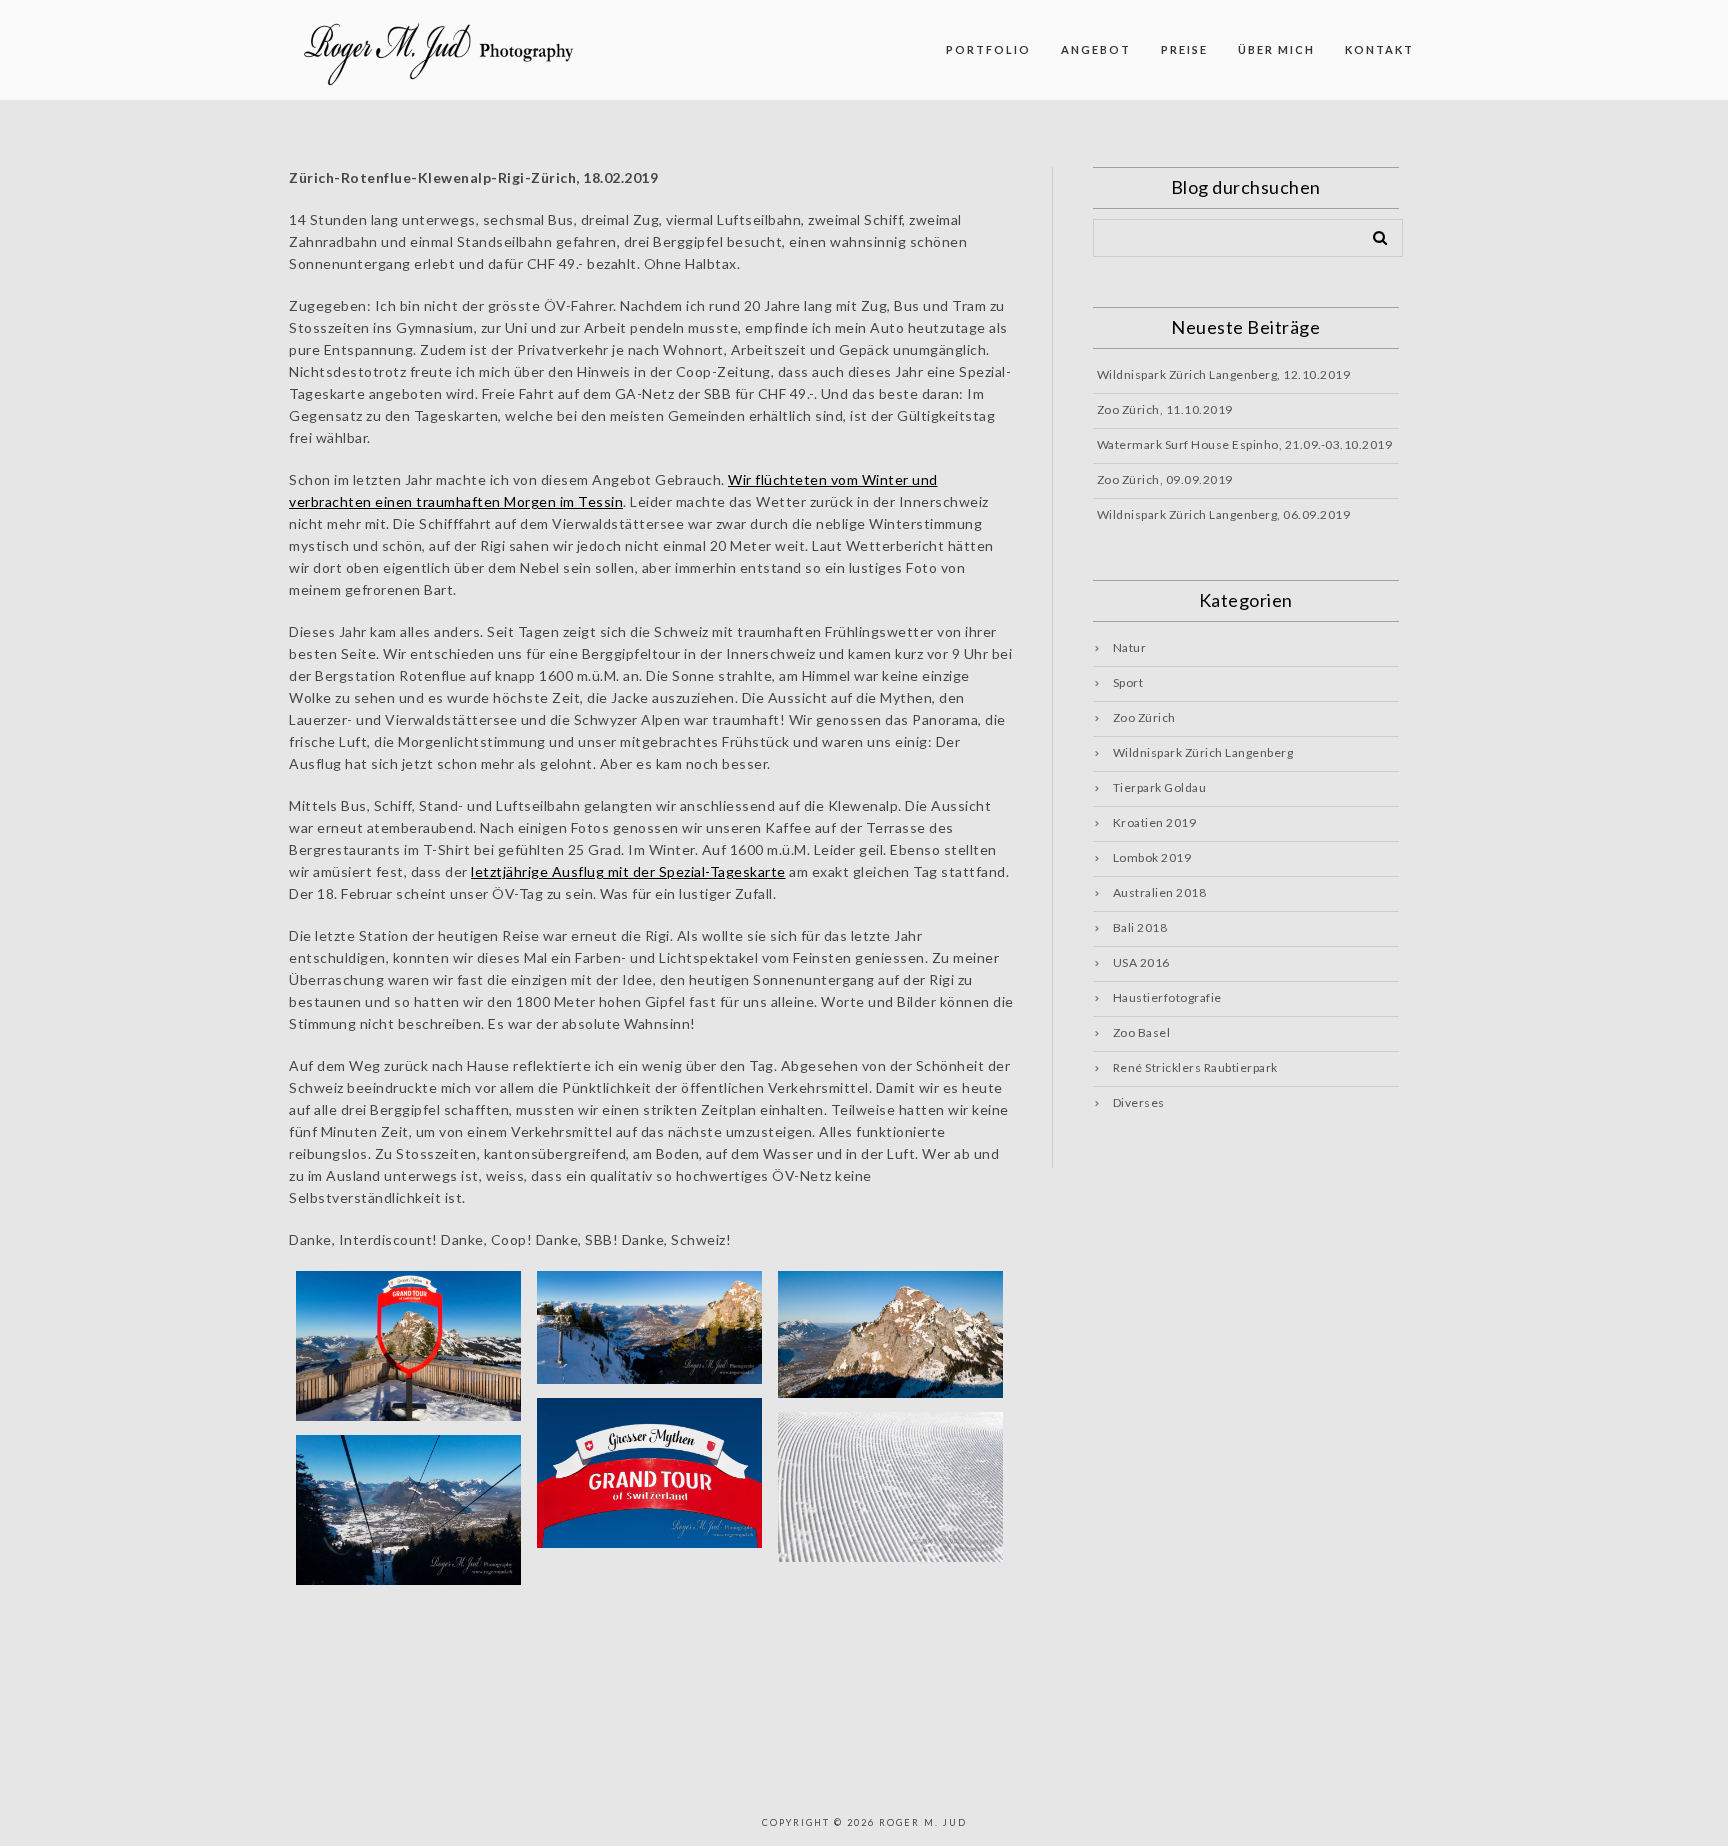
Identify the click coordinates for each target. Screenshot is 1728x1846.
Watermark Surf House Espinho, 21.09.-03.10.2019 (1245, 444)
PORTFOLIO (988, 49)
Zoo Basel (1142, 1032)
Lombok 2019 (1152, 857)
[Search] (1373, 234)
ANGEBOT (1096, 49)
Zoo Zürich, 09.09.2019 (1165, 479)
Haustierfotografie (1167, 997)
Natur (1130, 647)
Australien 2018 (1160, 892)
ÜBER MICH (1276, 49)
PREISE (1184, 49)
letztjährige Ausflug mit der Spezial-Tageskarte (628, 871)
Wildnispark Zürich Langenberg (1203, 752)
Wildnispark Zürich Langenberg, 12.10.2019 (1224, 374)
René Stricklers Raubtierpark (1195, 1067)
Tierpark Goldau (1160, 787)
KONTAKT (1379, 49)
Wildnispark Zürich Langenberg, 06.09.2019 (1224, 514)
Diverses (1139, 1102)
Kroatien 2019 (1155, 822)
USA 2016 (1141, 962)
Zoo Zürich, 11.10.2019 (1165, 409)
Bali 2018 (1140, 927)
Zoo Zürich (1144, 717)
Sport (1128, 682)
